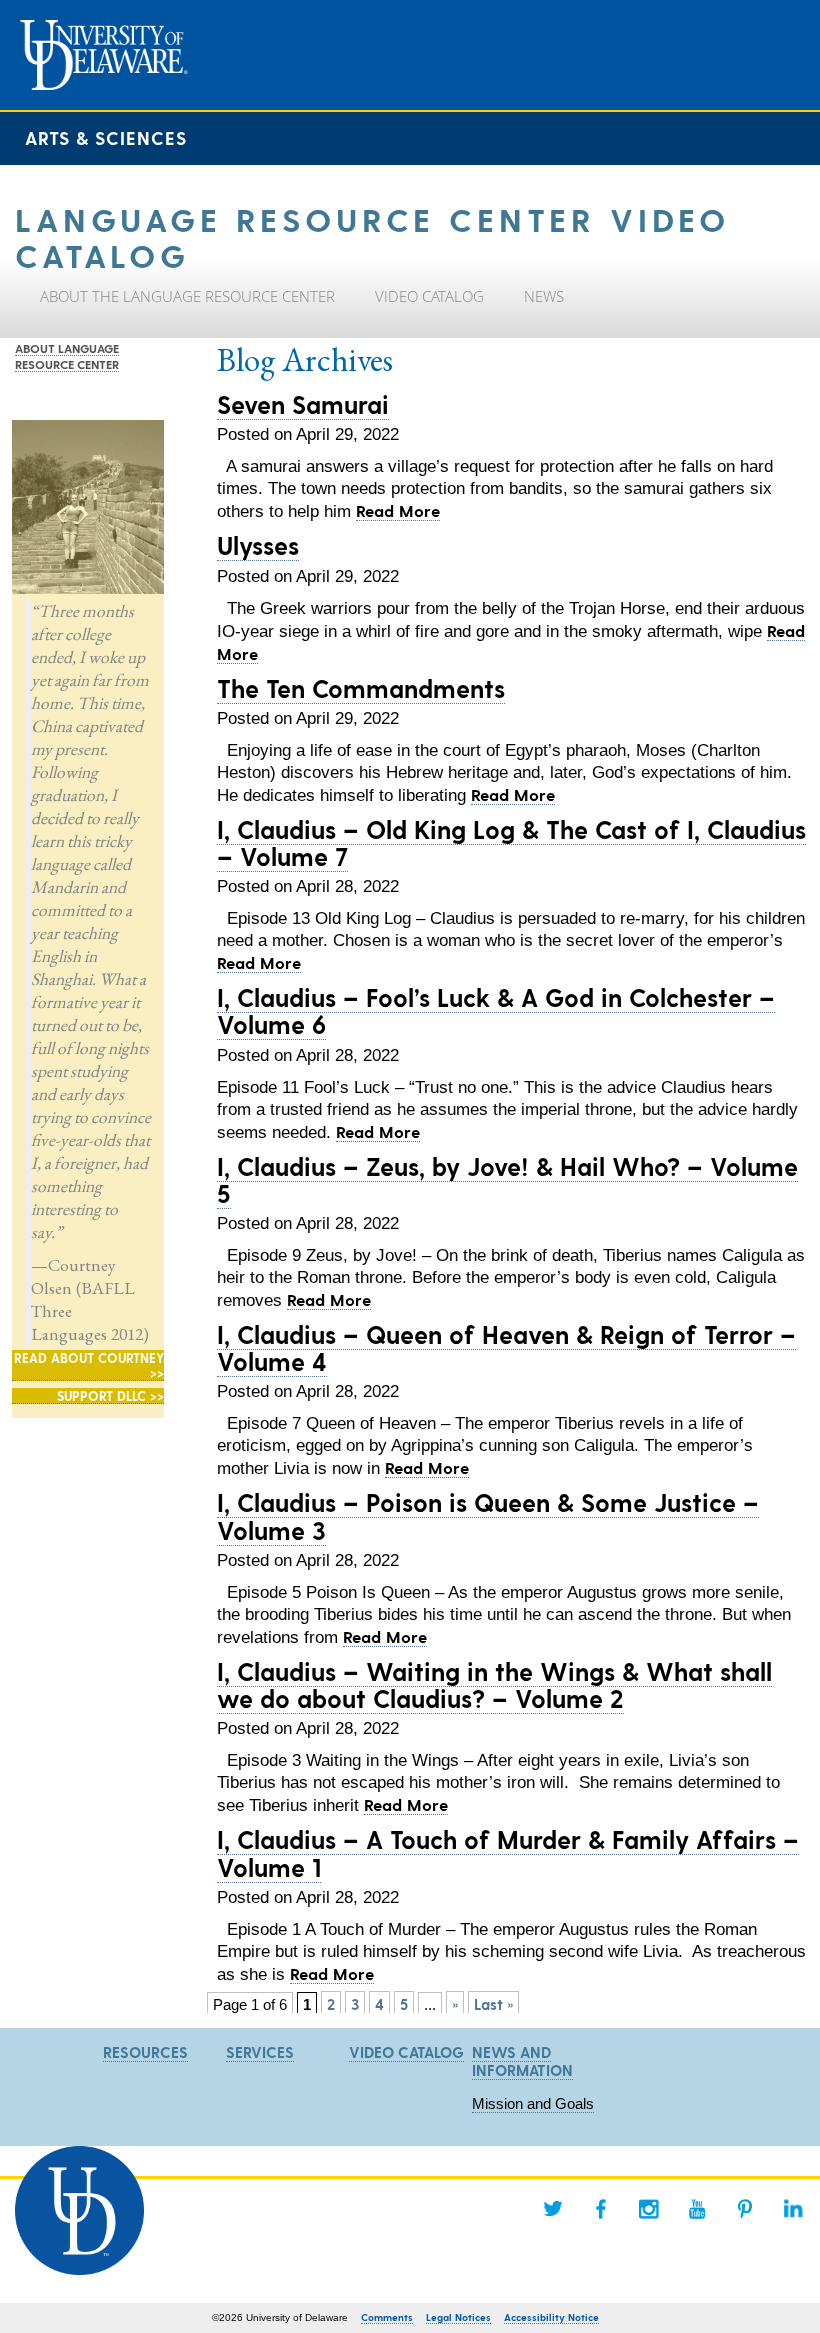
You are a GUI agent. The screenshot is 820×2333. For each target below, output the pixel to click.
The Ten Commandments (361, 688)
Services (260, 2052)
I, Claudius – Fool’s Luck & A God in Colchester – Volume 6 (496, 1010)
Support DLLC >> (110, 1395)
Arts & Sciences (106, 137)
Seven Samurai (303, 404)
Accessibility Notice (551, 2317)
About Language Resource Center (67, 356)
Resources (145, 2052)
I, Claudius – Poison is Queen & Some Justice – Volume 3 (488, 1515)
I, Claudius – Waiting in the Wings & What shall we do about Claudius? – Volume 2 (494, 1684)
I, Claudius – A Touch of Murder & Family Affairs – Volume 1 (508, 1852)
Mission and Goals (533, 2103)
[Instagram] (649, 2209)
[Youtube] (697, 2209)
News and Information (522, 2061)
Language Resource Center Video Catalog (372, 236)
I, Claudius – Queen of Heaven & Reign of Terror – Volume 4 (506, 1347)
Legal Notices (458, 2317)
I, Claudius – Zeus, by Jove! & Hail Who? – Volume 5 (507, 1179)
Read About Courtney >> (89, 1365)
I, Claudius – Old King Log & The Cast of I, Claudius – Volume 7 (511, 842)
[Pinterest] (745, 2209)
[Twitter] (553, 2209)
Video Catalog (406, 2052)
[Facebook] (601, 2209)
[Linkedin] (793, 2209)
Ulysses (258, 545)
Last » (493, 2004)
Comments (387, 2317)
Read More (398, 510)
